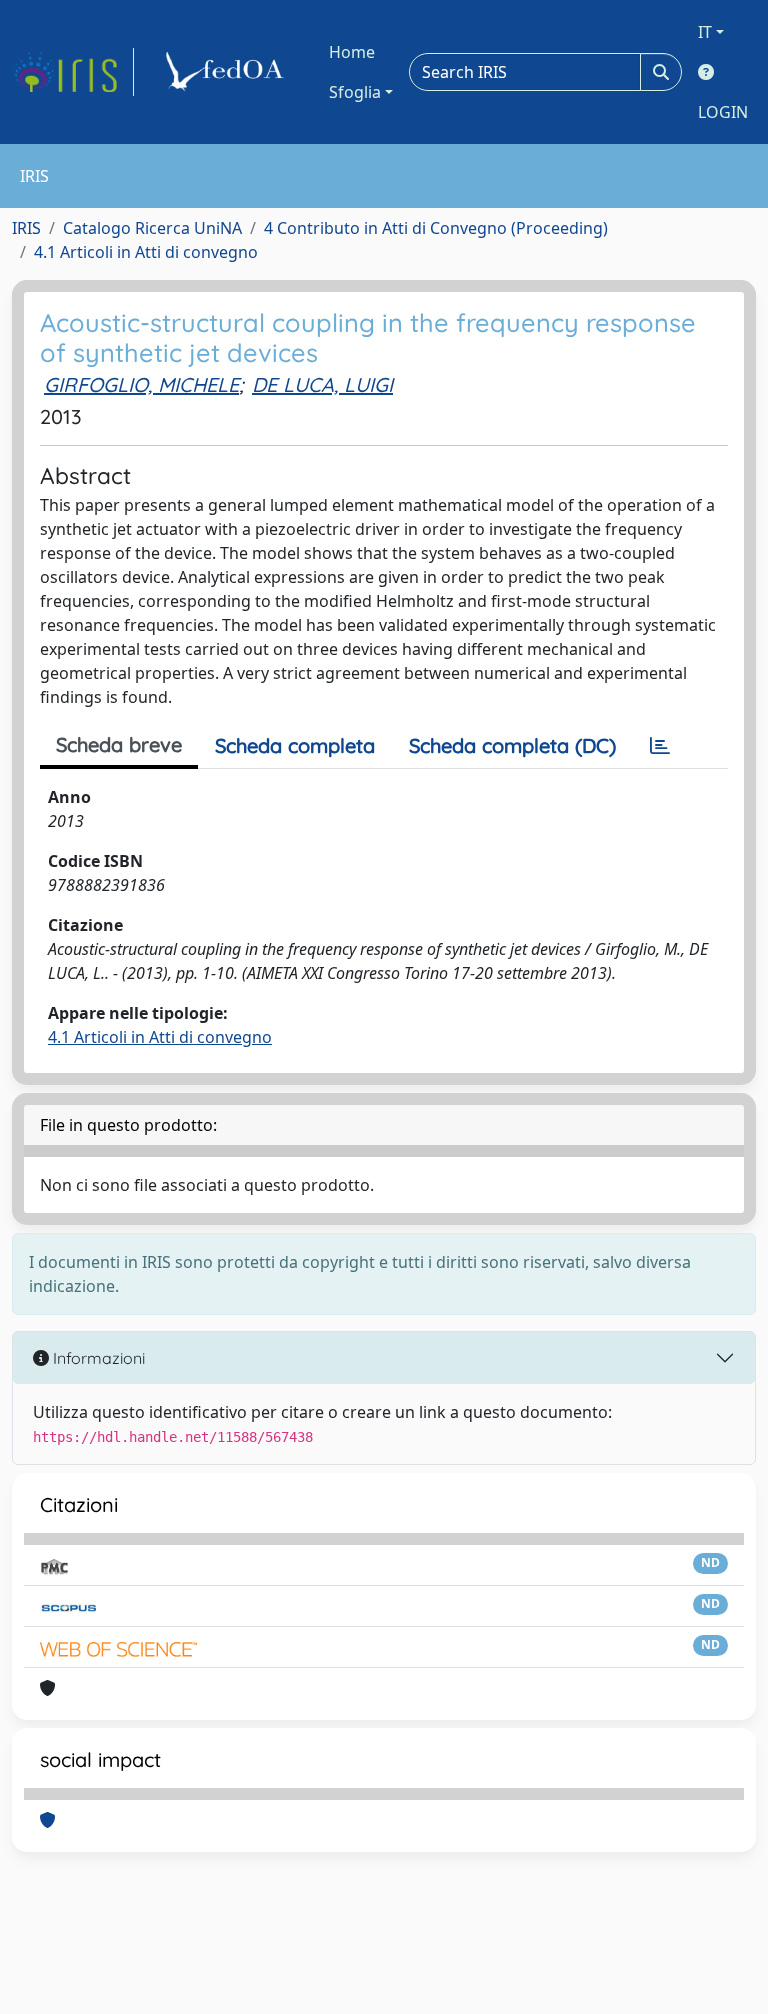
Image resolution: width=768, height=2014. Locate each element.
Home (352, 52)
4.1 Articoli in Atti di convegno (146, 252)
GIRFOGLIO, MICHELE (141, 384)
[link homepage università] (228, 72)
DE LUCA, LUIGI (322, 384)
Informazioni (97, 1358)
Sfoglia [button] (355, 92)
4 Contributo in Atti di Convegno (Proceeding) (436, 228)
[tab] (660, 746)
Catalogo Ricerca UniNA (152, 228)
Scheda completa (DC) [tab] (512, 745)
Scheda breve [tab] (119, 744)
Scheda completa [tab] (295, 745)
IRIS (26, 228)
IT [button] (705, 32)
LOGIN (723, 112)
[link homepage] (73, 72)
